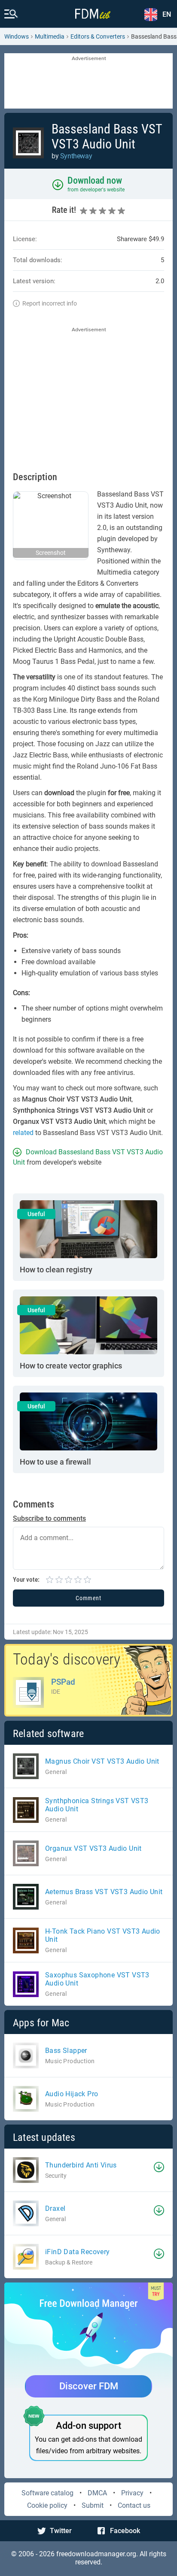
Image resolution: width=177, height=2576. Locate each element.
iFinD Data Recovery (78, 2252)
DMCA (97, 2493)
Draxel (55, 2208)
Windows (17, 36)
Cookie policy (47, 2505)
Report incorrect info (50, 303)
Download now (95, 180)
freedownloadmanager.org (96, 2554)
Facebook (125, 2531)
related (23, 1133)
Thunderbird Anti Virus (81, 2165)
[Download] (159, 2167)
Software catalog (47, 2493)
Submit (93, 2505)
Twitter (61, 2531)
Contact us (134, 2505)
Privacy (132, 2493)
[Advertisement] (88, 82)
